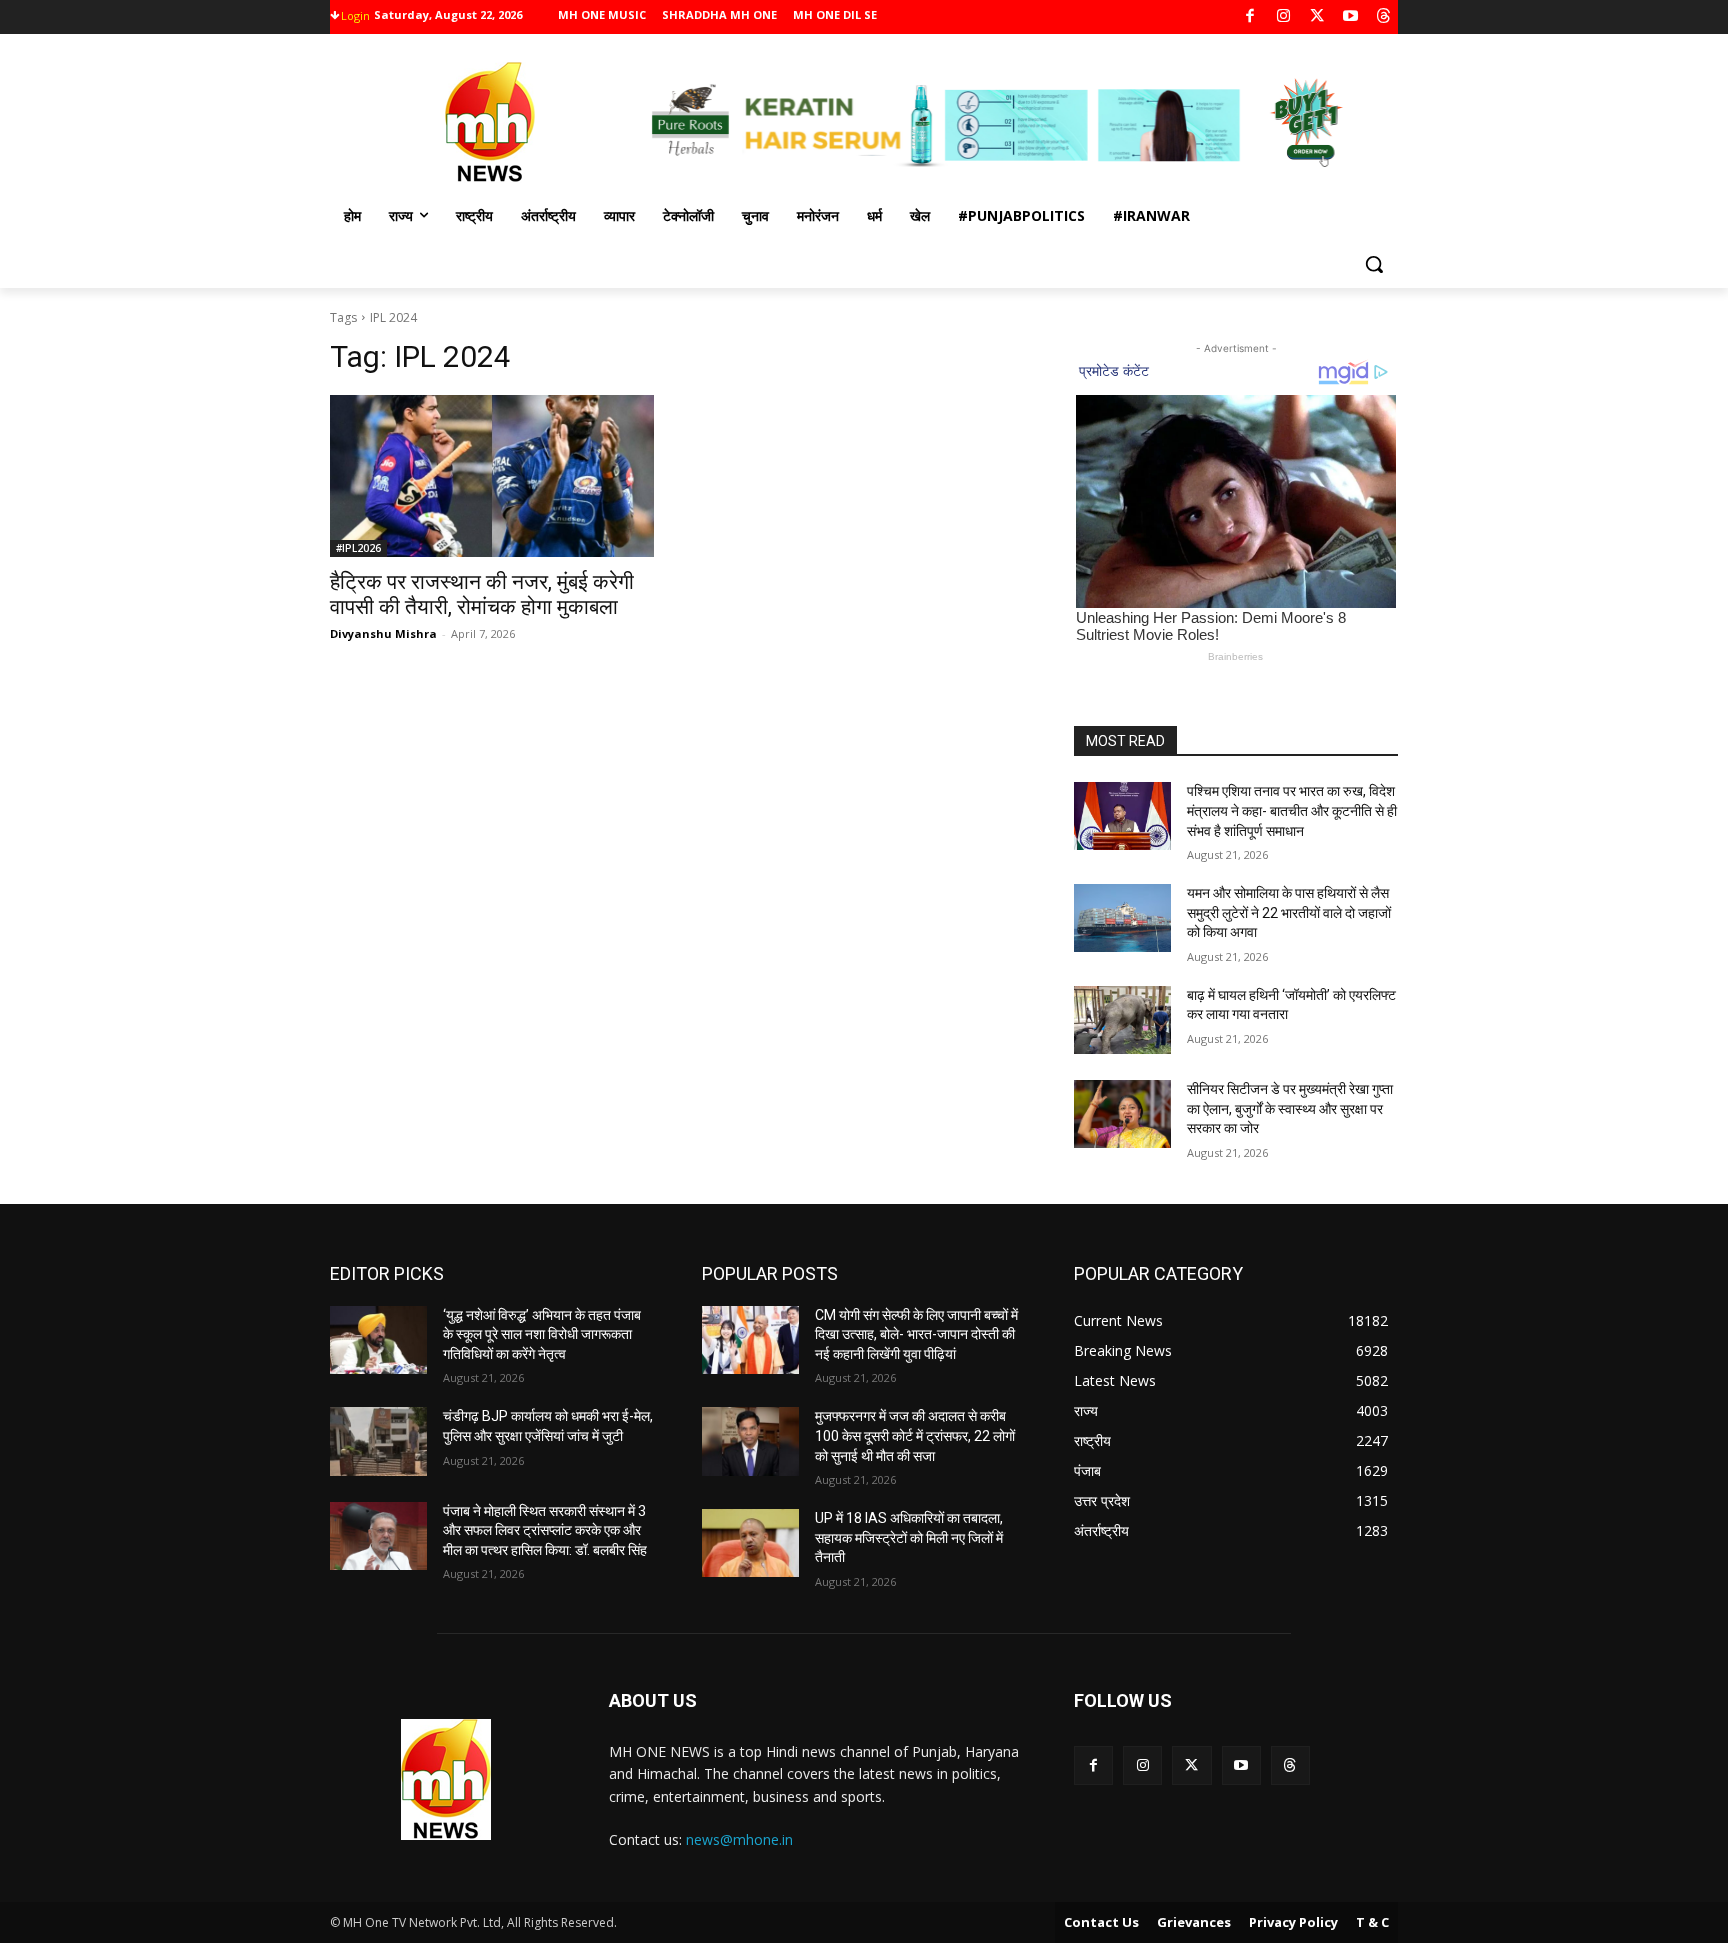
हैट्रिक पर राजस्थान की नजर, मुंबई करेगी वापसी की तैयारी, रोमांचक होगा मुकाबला (482, 594)
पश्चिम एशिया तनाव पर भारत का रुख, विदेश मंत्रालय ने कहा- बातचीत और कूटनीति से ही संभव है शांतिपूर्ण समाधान (1292, 810)
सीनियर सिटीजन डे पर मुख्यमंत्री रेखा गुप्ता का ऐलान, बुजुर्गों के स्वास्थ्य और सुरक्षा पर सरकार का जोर (1290, 1108)
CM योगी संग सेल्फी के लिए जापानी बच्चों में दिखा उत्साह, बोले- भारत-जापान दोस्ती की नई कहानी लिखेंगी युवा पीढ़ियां (916, 1334)
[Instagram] (1283, 17)
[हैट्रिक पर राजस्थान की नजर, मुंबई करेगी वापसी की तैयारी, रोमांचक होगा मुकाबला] (492, 476)
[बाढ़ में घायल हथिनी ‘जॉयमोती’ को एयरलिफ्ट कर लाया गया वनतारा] (1122, 1020)
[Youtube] (1350, 17)
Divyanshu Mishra (383, 633)
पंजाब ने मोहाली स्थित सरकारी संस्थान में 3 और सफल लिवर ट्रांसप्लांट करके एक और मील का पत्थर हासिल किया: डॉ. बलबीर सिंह (545, 1530)
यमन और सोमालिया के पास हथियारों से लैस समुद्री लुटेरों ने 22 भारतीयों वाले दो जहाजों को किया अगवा (1289, 912)
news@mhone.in (739, 1839)
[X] (1317, 17)
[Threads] (1384, 17)
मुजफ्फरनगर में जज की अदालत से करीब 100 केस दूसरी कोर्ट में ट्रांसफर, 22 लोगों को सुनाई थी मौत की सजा (915, 1435)
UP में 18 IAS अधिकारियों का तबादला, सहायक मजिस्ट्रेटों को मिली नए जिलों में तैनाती (909, 1537)
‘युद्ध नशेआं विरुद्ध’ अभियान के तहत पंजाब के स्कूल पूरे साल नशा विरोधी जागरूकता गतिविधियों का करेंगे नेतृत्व (542, 1334)
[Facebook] (1250, 17)
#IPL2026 (358, 548)
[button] (1374, 264)
